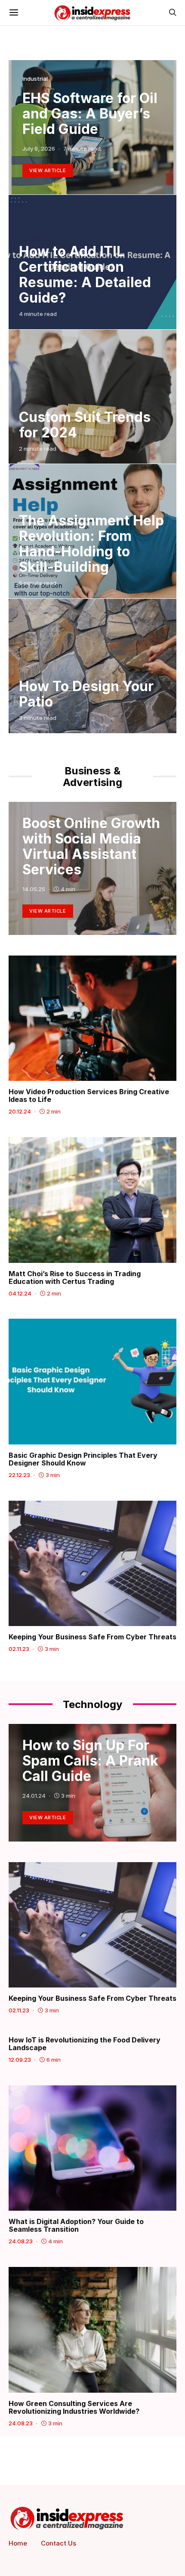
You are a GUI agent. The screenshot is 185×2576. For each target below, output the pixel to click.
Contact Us (59, 2543)
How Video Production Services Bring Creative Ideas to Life (89, 1095)
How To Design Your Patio (86, 694)
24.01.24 (34, 1796)
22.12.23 (19, 1475)
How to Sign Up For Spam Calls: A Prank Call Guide (90, 1761)
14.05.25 (34, 889)
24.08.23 (21, 2241)
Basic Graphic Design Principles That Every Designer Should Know (83, 1459)
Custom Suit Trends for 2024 (85, 425)
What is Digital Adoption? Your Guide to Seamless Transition (76, 2225)
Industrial (35, 79)
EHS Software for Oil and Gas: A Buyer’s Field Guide (90, 114)
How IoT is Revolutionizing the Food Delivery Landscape (85, 2044)
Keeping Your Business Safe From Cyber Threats (92, 1637)
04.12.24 (20, 1293)
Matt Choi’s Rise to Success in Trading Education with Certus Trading (75, 1277)
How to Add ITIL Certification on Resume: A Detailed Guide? (85, 275)
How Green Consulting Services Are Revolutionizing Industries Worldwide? (74, 2407)
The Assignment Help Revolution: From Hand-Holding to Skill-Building (91, 544)
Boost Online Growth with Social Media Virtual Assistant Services (91, 846)
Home (18, 2543)
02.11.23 (19, 1649)
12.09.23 (20, 2060)
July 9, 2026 (39, 149)
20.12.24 (20, 1111)
